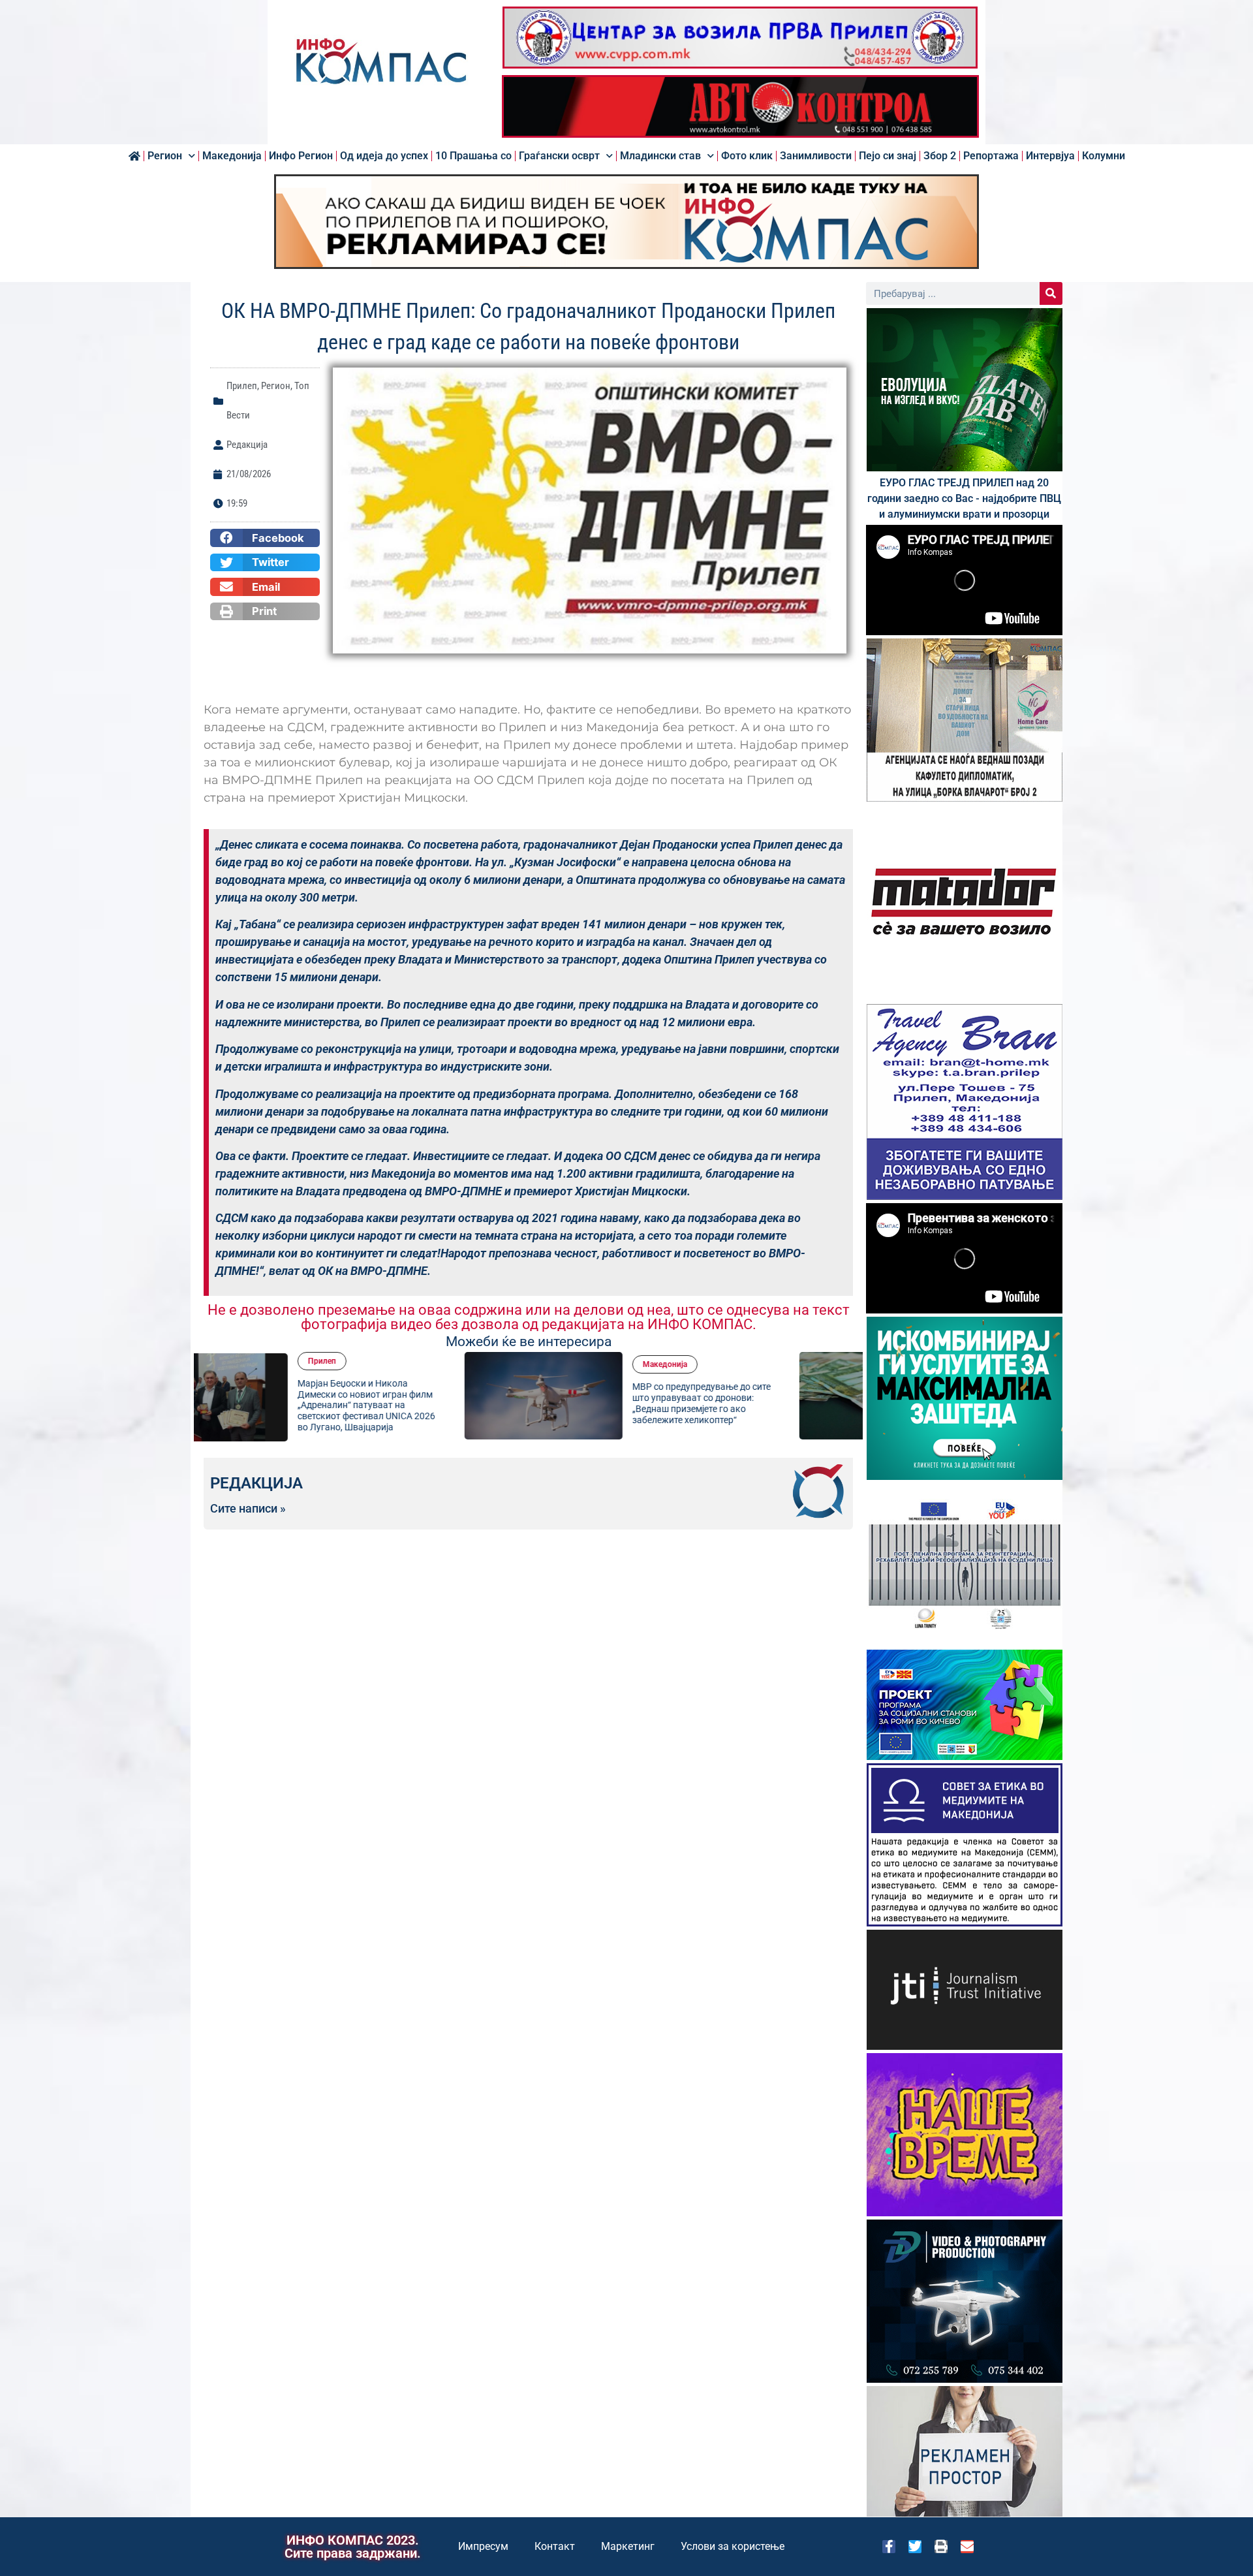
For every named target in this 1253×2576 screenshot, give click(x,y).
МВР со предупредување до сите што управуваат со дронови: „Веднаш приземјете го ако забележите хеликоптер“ (441, 1403)
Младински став (660, 156)
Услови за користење (733, 2546)
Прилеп (242, 386)
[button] (265, 538)
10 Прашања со (473, 156)
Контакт (555, 2546)
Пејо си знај (888, 156)
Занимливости (816, 156)
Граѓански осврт (559, 156)
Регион (165, 156)
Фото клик (747, 156)
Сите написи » (248, 1509)
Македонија (232, 156)
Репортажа (991, 156)
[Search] (1051, 293)
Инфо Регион (301, 156)
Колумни (1104, 156)
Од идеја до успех (384, 156)
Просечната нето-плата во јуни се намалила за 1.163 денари (778, 1403)
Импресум (483, 2546)
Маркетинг (628, 2546)
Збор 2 (940, 156)
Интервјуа (1050, 156)
